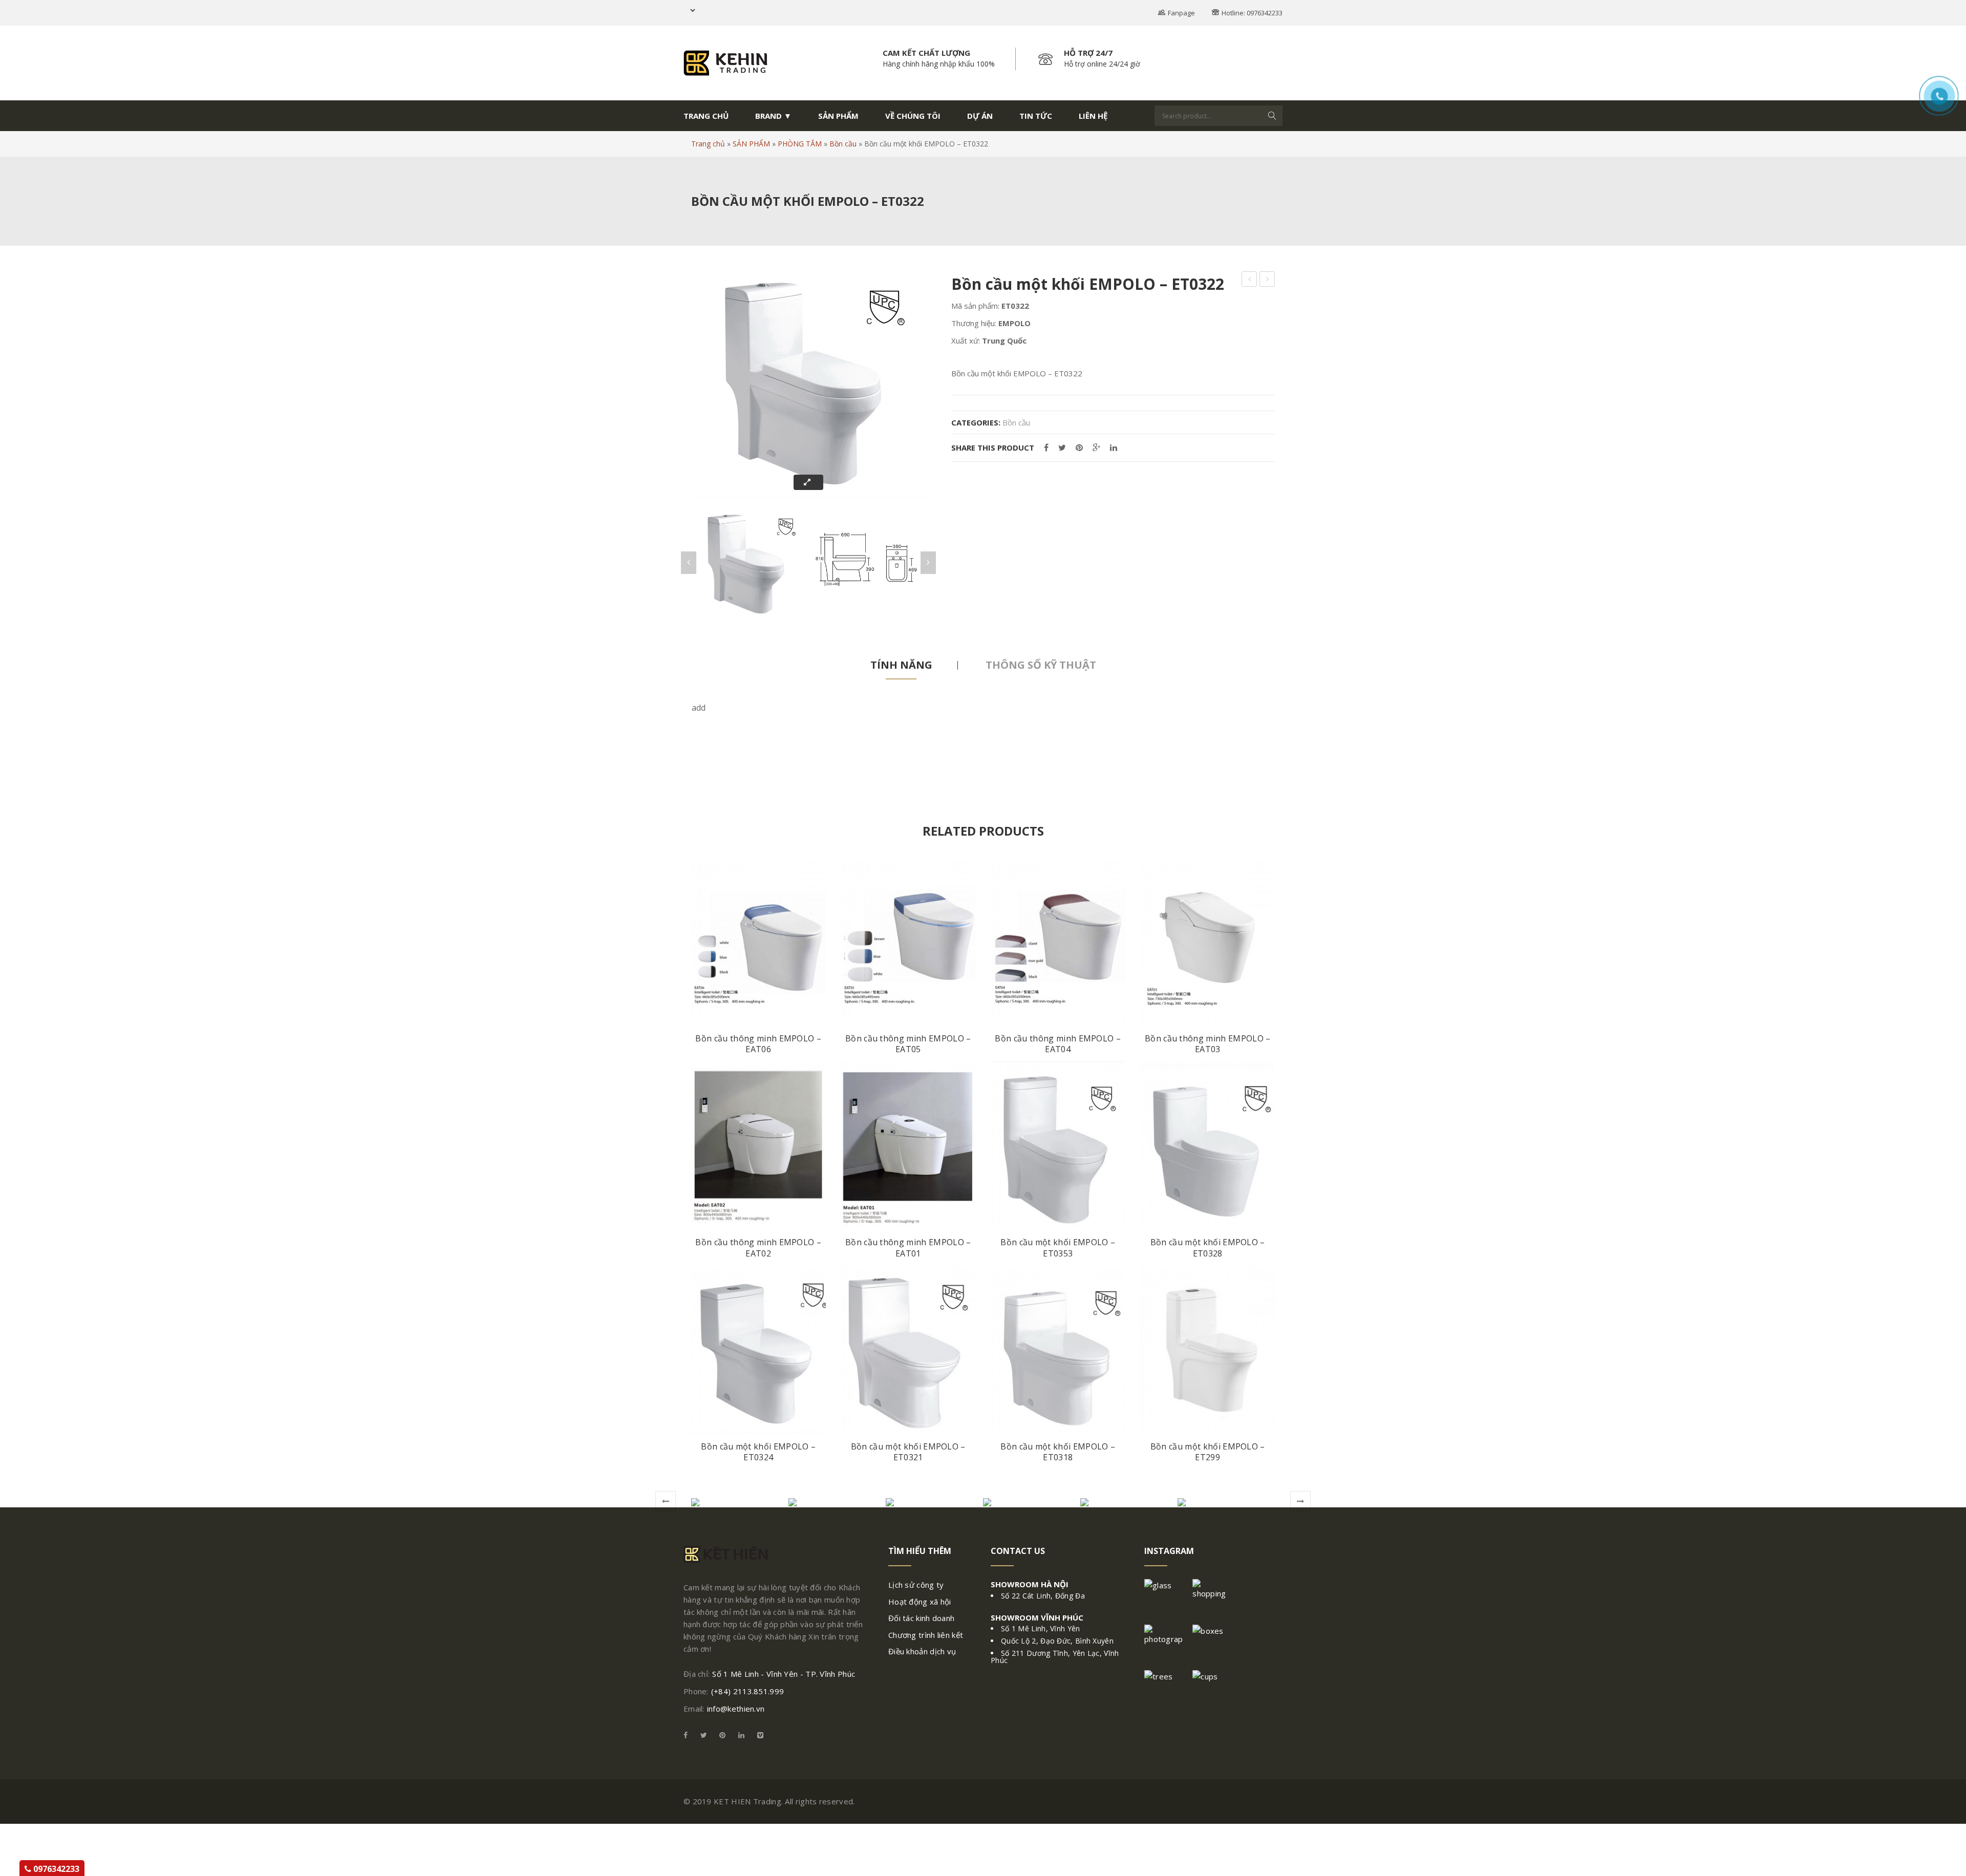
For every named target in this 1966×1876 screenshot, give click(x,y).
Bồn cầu (843, 144)
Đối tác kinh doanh (921, 1618)
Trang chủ (708, 144)
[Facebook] (1046, 448)
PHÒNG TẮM (800, 144)
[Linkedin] (741, 1735)
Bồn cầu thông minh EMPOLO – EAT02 (758, 1248)
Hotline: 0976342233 (1252, 13)
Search (1272, 116)
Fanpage (1181, 13)
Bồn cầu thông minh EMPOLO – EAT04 (1058, 1044)
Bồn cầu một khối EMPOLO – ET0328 (1208, 1248)
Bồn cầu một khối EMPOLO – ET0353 (1058, 1248)
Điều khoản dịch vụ (922, 1651)
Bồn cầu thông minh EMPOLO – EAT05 (908, 1044)
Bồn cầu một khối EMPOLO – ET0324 (758, 1452)
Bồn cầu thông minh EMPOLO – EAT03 (1208, 1044)
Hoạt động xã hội (920, 1602)
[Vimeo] (758, 1735)
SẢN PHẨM (751, 144)
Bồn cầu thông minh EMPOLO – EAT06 (758, 1044)
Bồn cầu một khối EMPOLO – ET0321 (908, 1452)
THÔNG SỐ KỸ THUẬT (1041, 665)
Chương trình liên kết (926, 1635)
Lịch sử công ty (916, 1585)
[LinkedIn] (1114, 448)
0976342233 (55, 1869)
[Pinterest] (1079, 448)
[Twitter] (1062, 448)
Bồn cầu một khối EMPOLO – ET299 (1208, 1452)
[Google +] (1096, 448)
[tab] (901, 665)
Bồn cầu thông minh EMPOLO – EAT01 (908, 1248)
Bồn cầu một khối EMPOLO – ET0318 (1058, 1452)
